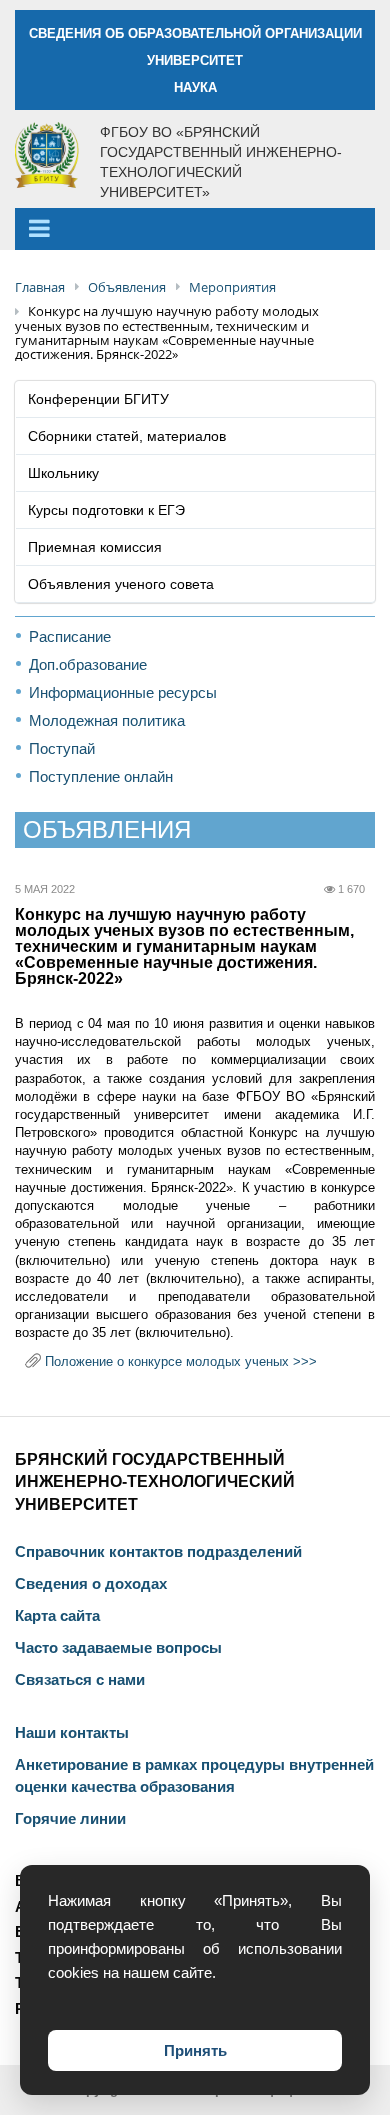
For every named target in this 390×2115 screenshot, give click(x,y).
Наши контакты (72, 1733)
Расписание (70, 636)
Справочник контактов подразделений (158, 1552)
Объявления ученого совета (121, 584)
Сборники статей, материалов (127, 436)
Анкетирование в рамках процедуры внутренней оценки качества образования (194, 1776)
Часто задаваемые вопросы (118, 1648)
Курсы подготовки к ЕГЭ (106, 510)
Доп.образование (88, 664)
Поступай (62, 748)
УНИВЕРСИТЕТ (195, 60)
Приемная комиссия (95, 547)
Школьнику (63, 473)
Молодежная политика (107, 720)
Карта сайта (57, 1616)
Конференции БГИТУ (98, 399)
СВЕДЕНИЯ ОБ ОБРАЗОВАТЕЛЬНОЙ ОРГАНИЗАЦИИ (195, 33)
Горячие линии (70, 1819)
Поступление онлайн (101, 776)
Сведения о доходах (91, 1584)
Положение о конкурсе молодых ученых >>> (181, 1361)
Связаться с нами (80, 1680)
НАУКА (195, 87)
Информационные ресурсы (123, 692)
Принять (195, 2050)
